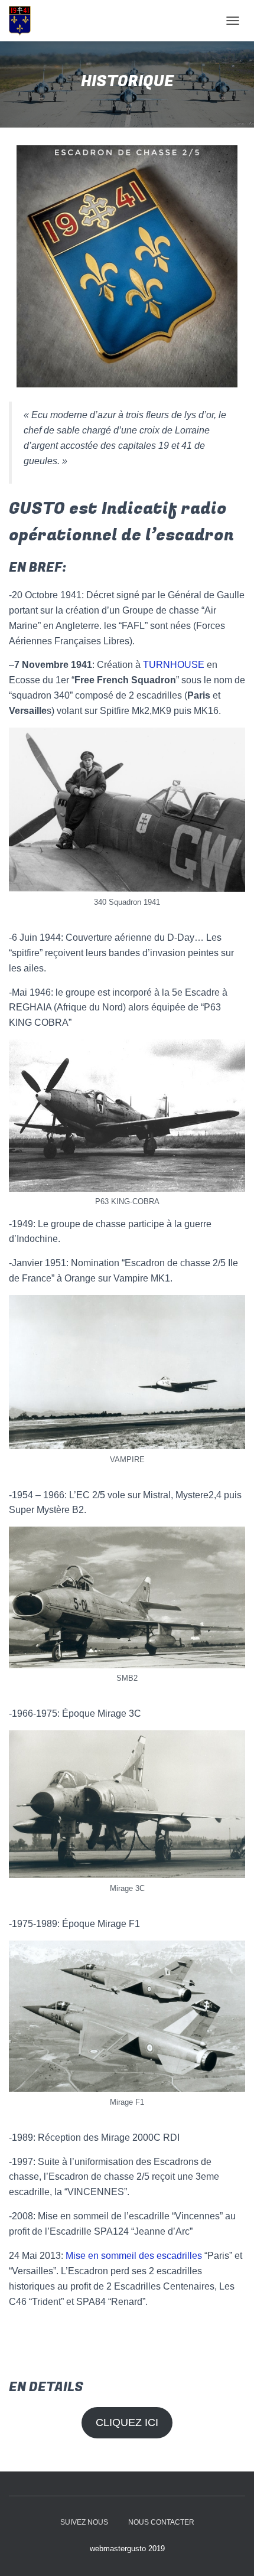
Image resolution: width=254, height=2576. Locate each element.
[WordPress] (24, 21)
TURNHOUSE (174, 665)
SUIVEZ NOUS (84, 2522)
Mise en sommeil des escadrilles (134, 2256)
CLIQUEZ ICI (127, 2422)
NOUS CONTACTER (161, 2522)
